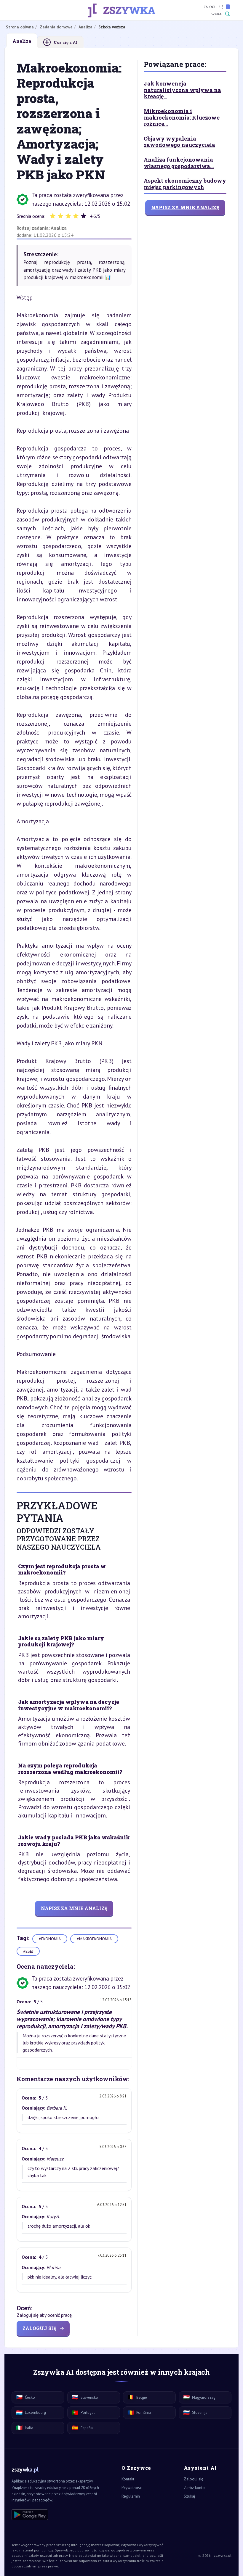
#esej (28, 1951)
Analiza (59, 228)
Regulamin (131, 2496)
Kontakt (128, 2479)
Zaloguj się (213, 7)
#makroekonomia (94, 1939)
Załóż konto (194, 2488)
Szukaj (216, 14)
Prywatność (132, 2488)
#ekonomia (50, 1939)
